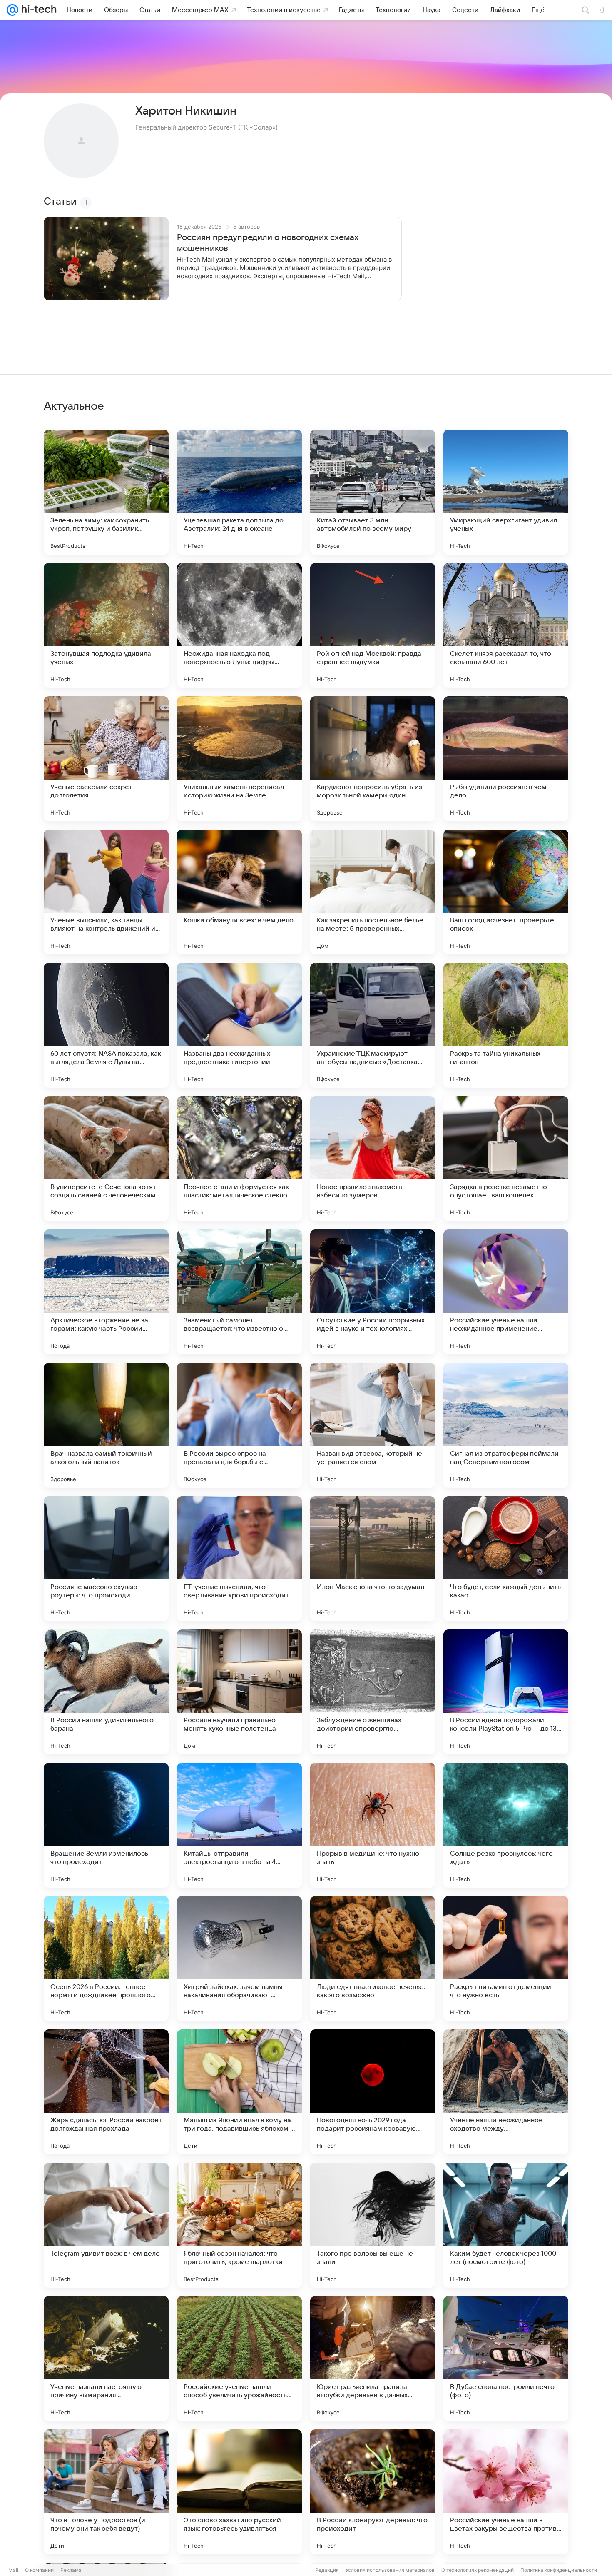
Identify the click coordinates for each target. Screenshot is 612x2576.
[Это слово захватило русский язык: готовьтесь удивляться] (239, 2492)
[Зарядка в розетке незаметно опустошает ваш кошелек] (506, 1159)
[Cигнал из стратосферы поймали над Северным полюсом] (506, 1425)
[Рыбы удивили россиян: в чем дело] (506, 759)
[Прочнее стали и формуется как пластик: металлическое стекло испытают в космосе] (239, 1159)
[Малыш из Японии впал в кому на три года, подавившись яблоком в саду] (239, 2092)
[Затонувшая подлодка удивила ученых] (106, 625)
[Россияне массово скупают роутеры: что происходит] (106, 1559)
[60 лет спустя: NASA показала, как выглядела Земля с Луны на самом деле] (106, 1025)
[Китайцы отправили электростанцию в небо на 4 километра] (239, 1825)
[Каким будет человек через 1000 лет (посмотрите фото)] (506, 2225)
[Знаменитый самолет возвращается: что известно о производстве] (239, 1292)
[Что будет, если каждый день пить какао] (506, 1559)
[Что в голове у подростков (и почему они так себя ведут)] (106, 2492)
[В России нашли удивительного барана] (106, 1692)
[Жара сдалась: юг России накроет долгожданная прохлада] (106, 2092)
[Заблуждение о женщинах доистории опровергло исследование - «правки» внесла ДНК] (373, 1692)
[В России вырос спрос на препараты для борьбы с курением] (239, 1425)
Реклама (71, 2570)
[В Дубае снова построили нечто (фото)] (506, 2359)
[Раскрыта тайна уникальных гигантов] (506, 1025)
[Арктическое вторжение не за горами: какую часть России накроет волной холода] (106, 1292)
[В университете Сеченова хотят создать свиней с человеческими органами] (106, 1159)
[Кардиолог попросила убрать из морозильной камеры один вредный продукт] (373, 759)
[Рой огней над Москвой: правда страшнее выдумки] (373, 625)
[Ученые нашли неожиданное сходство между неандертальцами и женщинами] (506, 2092)
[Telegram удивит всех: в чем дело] (106, 2225)
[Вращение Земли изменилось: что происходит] (106, 1825)
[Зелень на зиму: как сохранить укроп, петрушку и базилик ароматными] (106, 492)
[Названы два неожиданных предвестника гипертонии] (239, 1025)
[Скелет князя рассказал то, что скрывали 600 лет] (506, 625)
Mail (13, 2570)
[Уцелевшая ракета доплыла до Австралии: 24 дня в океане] (239, 492)
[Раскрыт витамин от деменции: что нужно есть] (506, 1959)
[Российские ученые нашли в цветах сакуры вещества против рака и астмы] (506, 2492)
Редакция (327, 2570)
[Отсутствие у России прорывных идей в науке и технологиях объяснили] (373, 1292)
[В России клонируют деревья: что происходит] (373, 2492)
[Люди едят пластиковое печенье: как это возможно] (373, 1959)
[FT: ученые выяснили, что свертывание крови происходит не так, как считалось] (239, 1559)
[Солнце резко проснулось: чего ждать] (506, 1825)
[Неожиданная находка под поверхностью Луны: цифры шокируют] (239, 625)
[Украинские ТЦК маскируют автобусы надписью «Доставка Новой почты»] (373, 1025)
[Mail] (12, 10)
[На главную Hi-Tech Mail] (37, 10)
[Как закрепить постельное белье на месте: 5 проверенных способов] (373, 892)
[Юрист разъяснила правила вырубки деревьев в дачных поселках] (373, 2359)
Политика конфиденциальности (559, 2570)
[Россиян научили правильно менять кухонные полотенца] (239, 1692)
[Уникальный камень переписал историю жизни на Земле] (239, 759)
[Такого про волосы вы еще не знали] (373, 2225)
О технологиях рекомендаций (478, 2570)
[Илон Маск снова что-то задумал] (373, 1559)
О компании (39, 2570)
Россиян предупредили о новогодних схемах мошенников (268, 243)
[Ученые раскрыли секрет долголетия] (106, 759)
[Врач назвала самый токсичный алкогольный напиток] (106, 1425)
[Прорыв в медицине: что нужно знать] (373, 1825)
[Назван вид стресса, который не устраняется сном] (373, 1425)
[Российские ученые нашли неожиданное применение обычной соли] (506, 1292)
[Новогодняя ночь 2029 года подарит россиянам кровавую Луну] (373, 2092)
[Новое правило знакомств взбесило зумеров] (373, 1159)
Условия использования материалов (390, 2570)
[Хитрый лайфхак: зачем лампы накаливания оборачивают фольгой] (239, 1959)
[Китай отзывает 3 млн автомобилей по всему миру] (373, 492)
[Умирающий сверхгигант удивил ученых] (506, 492)
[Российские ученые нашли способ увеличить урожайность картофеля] (239, 2359)
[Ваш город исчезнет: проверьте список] (506, 892)
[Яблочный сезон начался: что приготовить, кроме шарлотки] (239, 2225)
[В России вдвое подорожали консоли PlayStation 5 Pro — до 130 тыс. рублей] (506, 1692)
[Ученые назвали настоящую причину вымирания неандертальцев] (106, 2359)
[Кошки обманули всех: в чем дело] (239, 892)
